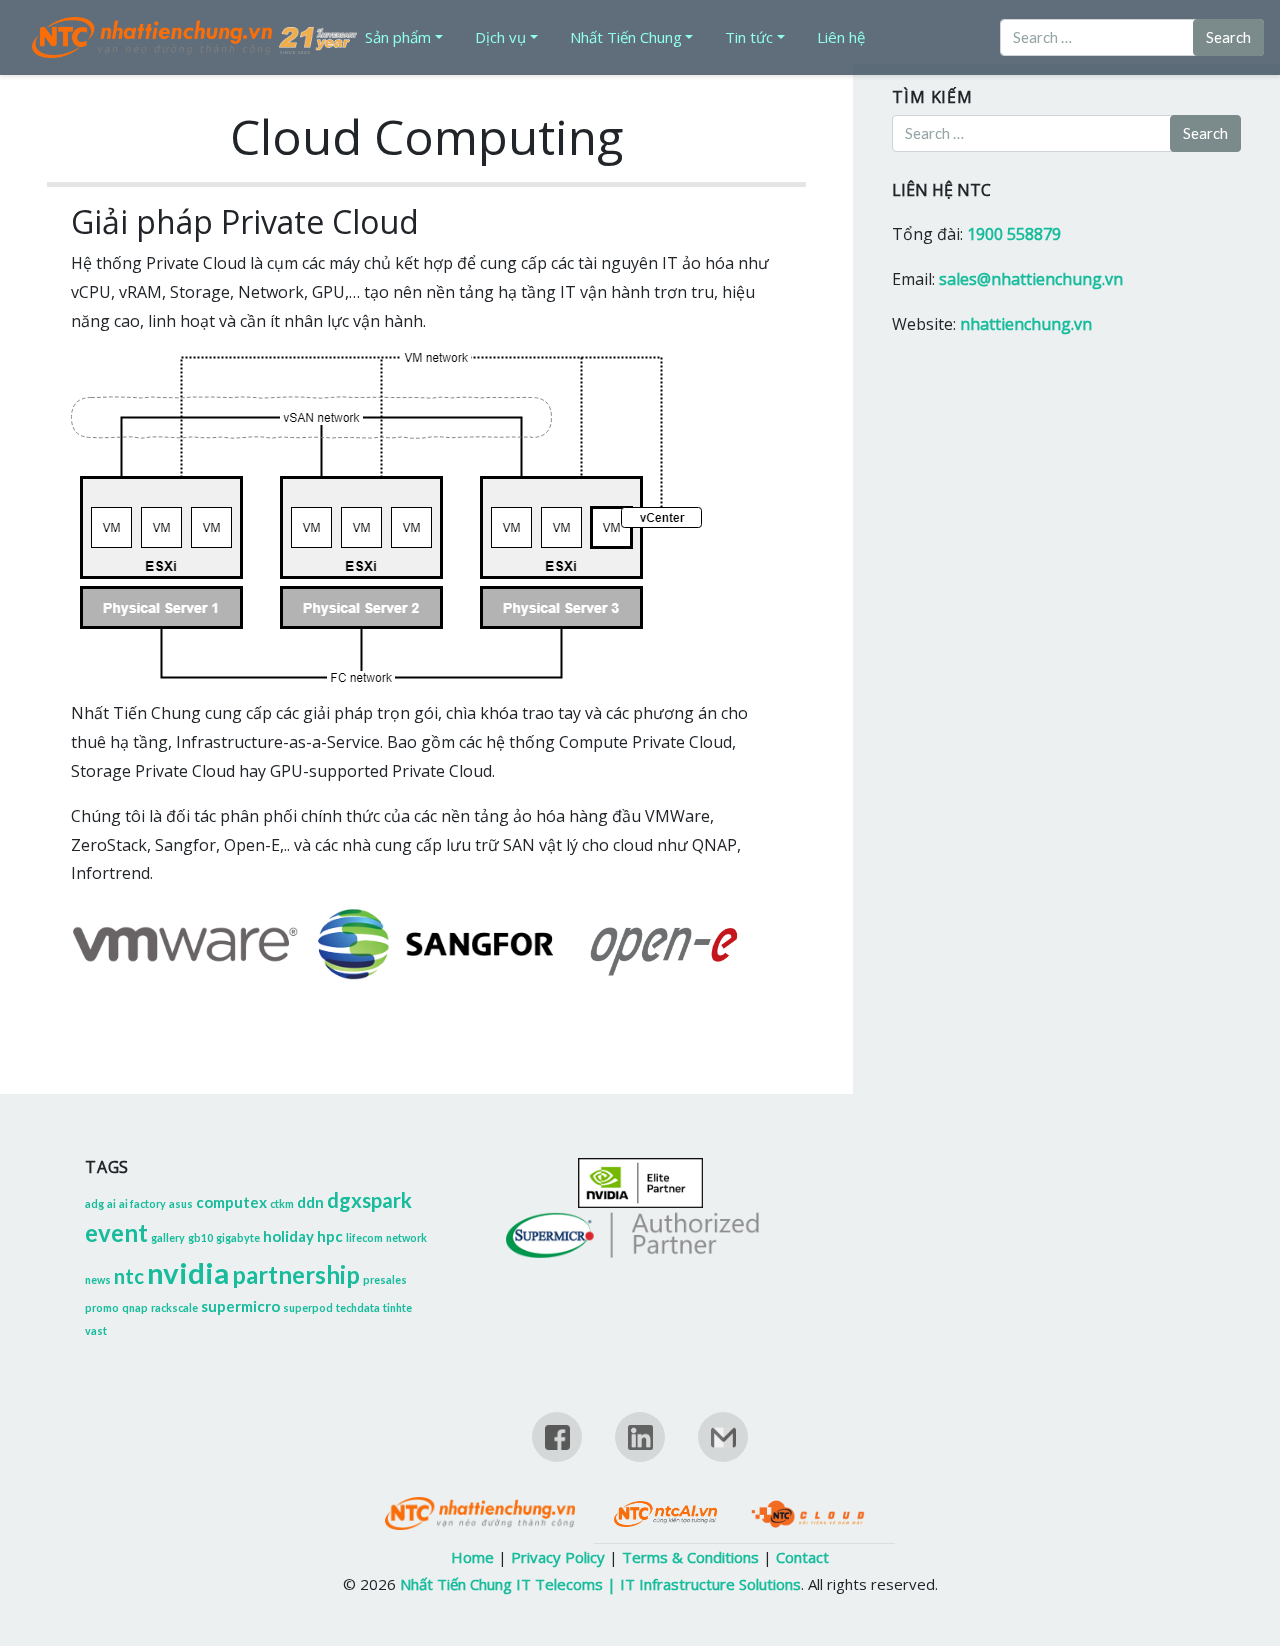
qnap (135, 1307)
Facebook (557, 1456)
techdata (358, 1307)
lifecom (364, 1237)
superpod (308, 1307)
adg (94, 1203)
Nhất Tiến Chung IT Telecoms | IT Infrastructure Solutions (600, 1584)
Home (472, 1557)
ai (111, 1203)
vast (96, 1330)
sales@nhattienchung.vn (1031, 279)
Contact (802, 1557)
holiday (288, 1236)
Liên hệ (841, 37)
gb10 (200, 1237)
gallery (168, 1237)
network (406, 1237)
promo (102, 1307)
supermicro (240, 1306)
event (116, 1232)
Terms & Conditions (690, 1557)
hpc (330, 1236)
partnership (296, 1274)
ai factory (142, 1203)
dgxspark (369, 1200)
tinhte (397, 1307)
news (98, 1279)
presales (385, 1279)
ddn (310, 1202)
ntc (129, 1276)
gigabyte (238, 1237)
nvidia (188, 1272)
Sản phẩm (398, 37)
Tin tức (749, 37)
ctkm (282, 1203)
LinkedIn (640, 1456)
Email (723, 1456)
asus (181, 1203)
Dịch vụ (500, 37)
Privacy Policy (558, 1557)
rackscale (174, 1307)
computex (231, 1202)
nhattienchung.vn (1026, 324)
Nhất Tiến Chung (626, 37)
